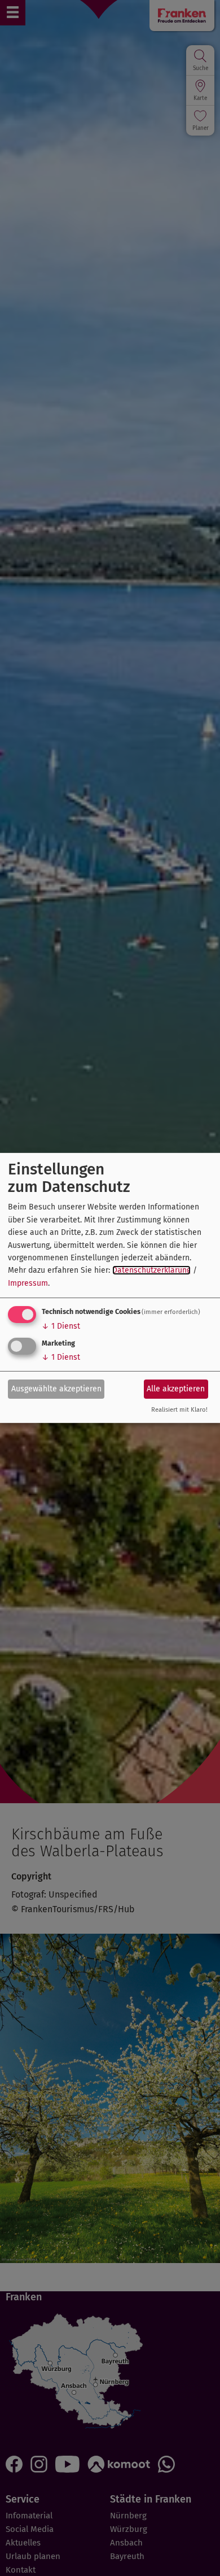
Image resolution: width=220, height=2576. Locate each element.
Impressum (28, 1283)
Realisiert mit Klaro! (179, 1410)
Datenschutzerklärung (151, 1270)
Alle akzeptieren (176, 1388)
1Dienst (61, 1326)
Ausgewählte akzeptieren (56, 1388)
